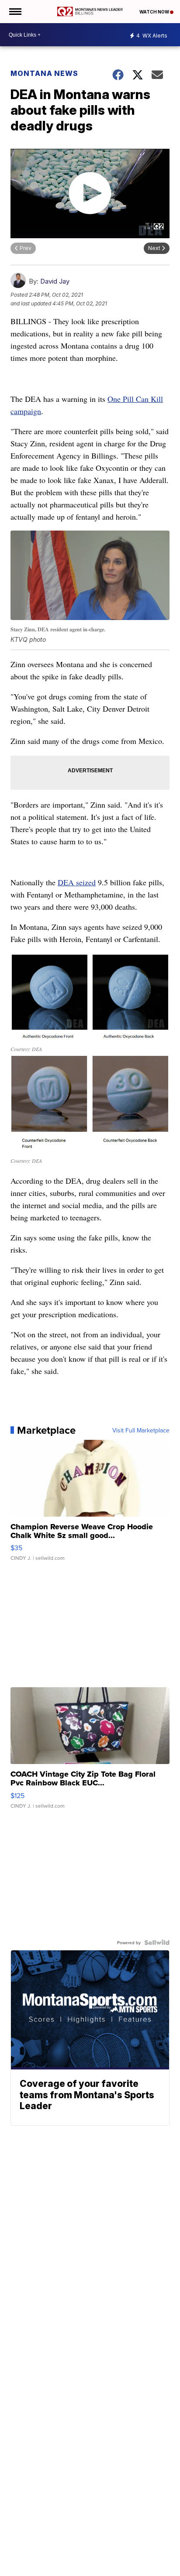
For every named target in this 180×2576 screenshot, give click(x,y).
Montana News (44, 73)
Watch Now (155, 12)
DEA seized (77, 882)
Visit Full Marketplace (141, 1430)
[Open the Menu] (15, 12)
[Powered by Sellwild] (157, 1942)
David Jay (55, 281)
